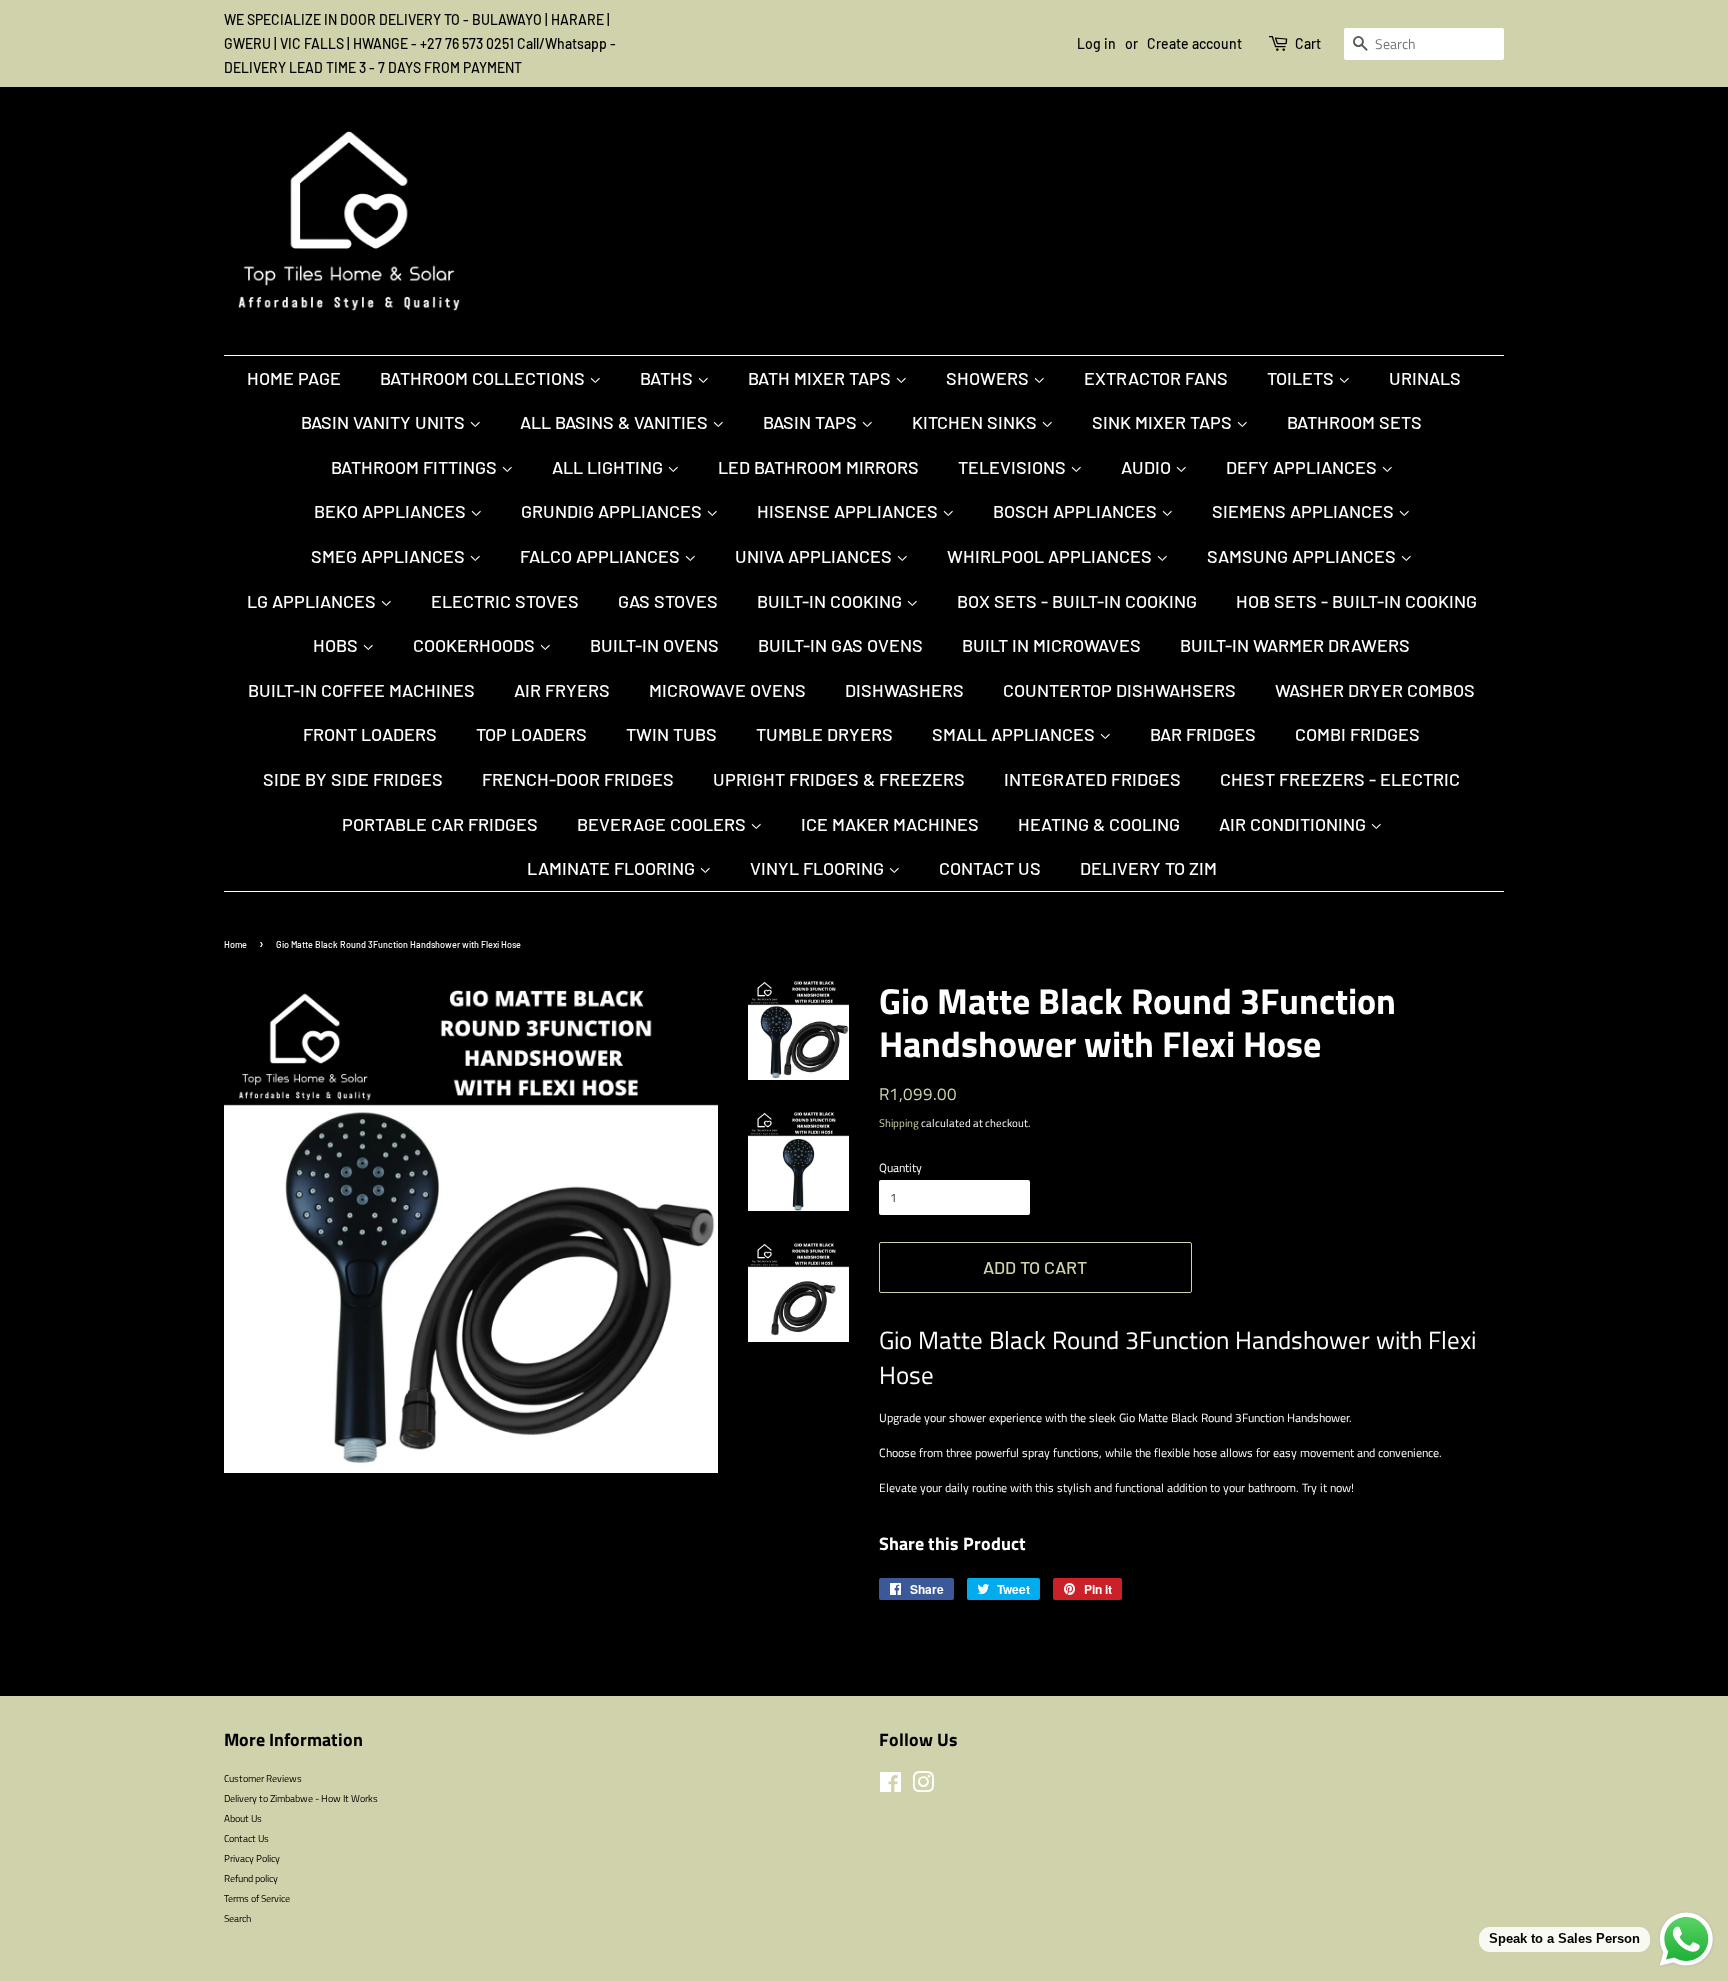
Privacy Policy (252, 1858)
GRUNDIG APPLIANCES (613, 511)
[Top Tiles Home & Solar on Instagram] (923, 1787)
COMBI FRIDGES (1357, 734)
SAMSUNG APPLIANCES (1303, 556)
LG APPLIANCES (313, 601)
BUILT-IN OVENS (654, 645)
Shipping (899, 1123)
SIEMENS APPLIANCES (1305, 511)
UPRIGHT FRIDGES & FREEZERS (839, 779)
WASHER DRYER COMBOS (1375, 690)
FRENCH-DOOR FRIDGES (578, 779)
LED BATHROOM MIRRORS (818, 467)
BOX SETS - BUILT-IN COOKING (1077, 601)
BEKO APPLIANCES (392, 511)
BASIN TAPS (812, 422)
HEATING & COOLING (1099, 824)
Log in (1096, 43)
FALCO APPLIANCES (602, 556)
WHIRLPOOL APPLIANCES (1051, 556)
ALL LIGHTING (609, 467)
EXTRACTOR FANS (1156, 378)
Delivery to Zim (1148, 868)
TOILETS (1302, 378)
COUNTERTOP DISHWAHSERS (1119, 690)
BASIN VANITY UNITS (385, 422)
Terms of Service (257, 1898)
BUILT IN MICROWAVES (1051, 645)
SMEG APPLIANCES (390, 556)
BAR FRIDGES (1203, 734)
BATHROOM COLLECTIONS (484, 378)
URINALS (1425, 378)
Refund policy (251, 1878)
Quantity (900, 1167)
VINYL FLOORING (819, 868)
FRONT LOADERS (370, 734)
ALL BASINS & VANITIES (616, 422)
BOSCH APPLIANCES (1077, 511)
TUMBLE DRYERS (824, 734)
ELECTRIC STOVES (505, 601)
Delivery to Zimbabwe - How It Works (301, 1798)
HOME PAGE (294, 378)
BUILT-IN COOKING (831, 601)
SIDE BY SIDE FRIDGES (353, 779)
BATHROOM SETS (1354, 422)
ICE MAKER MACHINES (890, 824)
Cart (1308, 43)
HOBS (337, 645)
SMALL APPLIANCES (1015, 734)
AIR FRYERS (562, 690)
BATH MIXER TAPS (821, 378)
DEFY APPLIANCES (1303, 467)
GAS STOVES (668, 601)
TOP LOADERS (531, 734)
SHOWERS (989, 378)
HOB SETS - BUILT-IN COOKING (1356, 601)
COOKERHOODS (476, 645)
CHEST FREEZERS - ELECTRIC (1340, 779)
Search (237, 1918)
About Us (243, 1818)
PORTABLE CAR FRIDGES (440, 824)
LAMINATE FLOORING (613, 868)
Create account (1194, 43)
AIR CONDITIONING (1294, 824)
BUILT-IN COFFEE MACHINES (361, 690)
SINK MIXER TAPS (1164, 422)
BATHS (668, 378)
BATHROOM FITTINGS (416, 467)
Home (235, 944)
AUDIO (1148, 467)
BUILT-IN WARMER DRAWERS (1295, 645)
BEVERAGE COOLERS (663, 824)
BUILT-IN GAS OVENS (840, 645)
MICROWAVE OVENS (727, 690)
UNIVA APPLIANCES (815, 556)
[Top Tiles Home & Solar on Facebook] (890, 1787)
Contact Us (990, 868)
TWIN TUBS (671, 734)
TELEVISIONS (1014, 467)
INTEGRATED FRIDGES (1092, 779)
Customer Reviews (263, 1778)
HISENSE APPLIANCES (849, 511)
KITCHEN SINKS (976, 422)
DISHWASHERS (904, 690)
